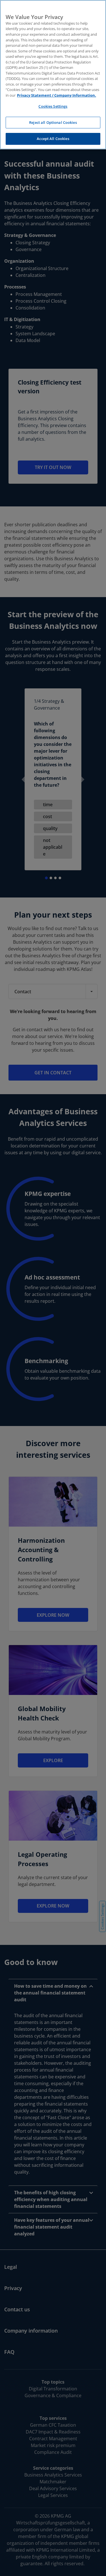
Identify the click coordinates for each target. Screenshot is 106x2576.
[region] (53, 75)
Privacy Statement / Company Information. (57, 95)
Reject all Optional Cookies (53, 122)
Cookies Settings (53, 106)
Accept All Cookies (53, 139)
